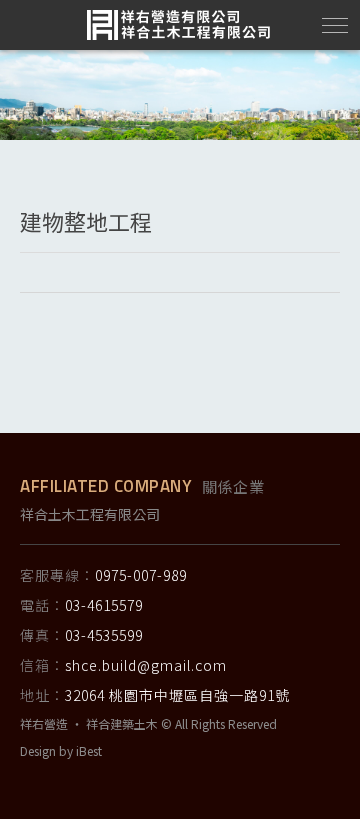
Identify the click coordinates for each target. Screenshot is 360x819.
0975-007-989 (141, 575)
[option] (180, 95)
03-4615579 (104, 605)
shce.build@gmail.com (146, 665)
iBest (89, 750)
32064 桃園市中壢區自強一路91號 (177, 695)
